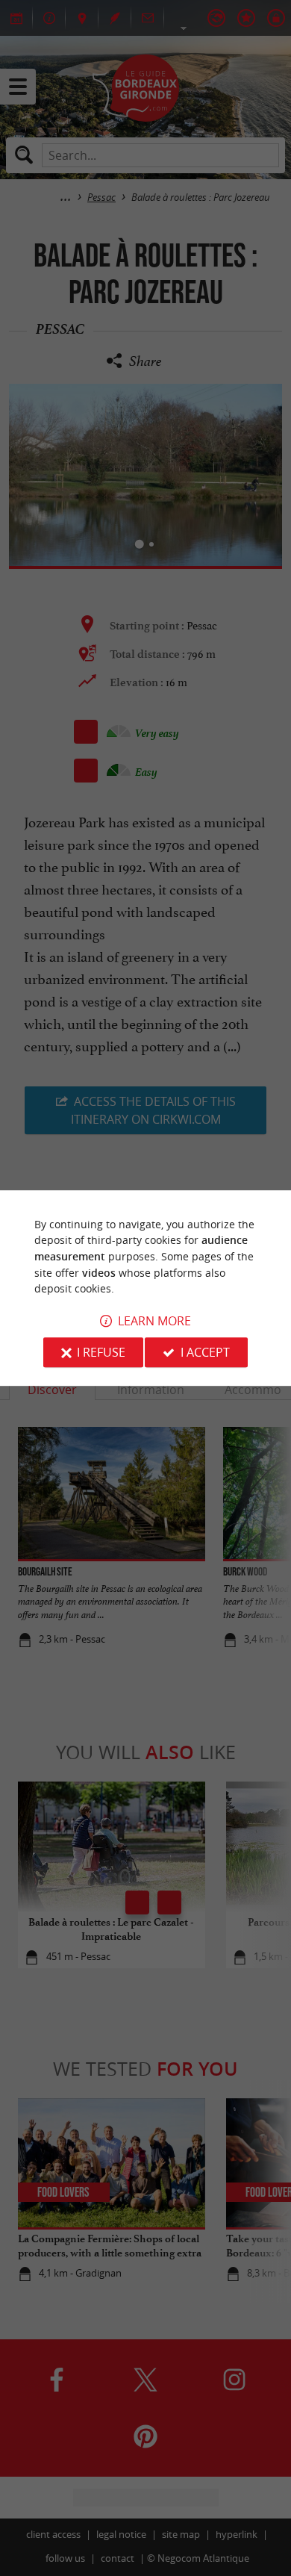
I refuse (101, 1352)
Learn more (154, 1321)
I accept (205, 1352)
